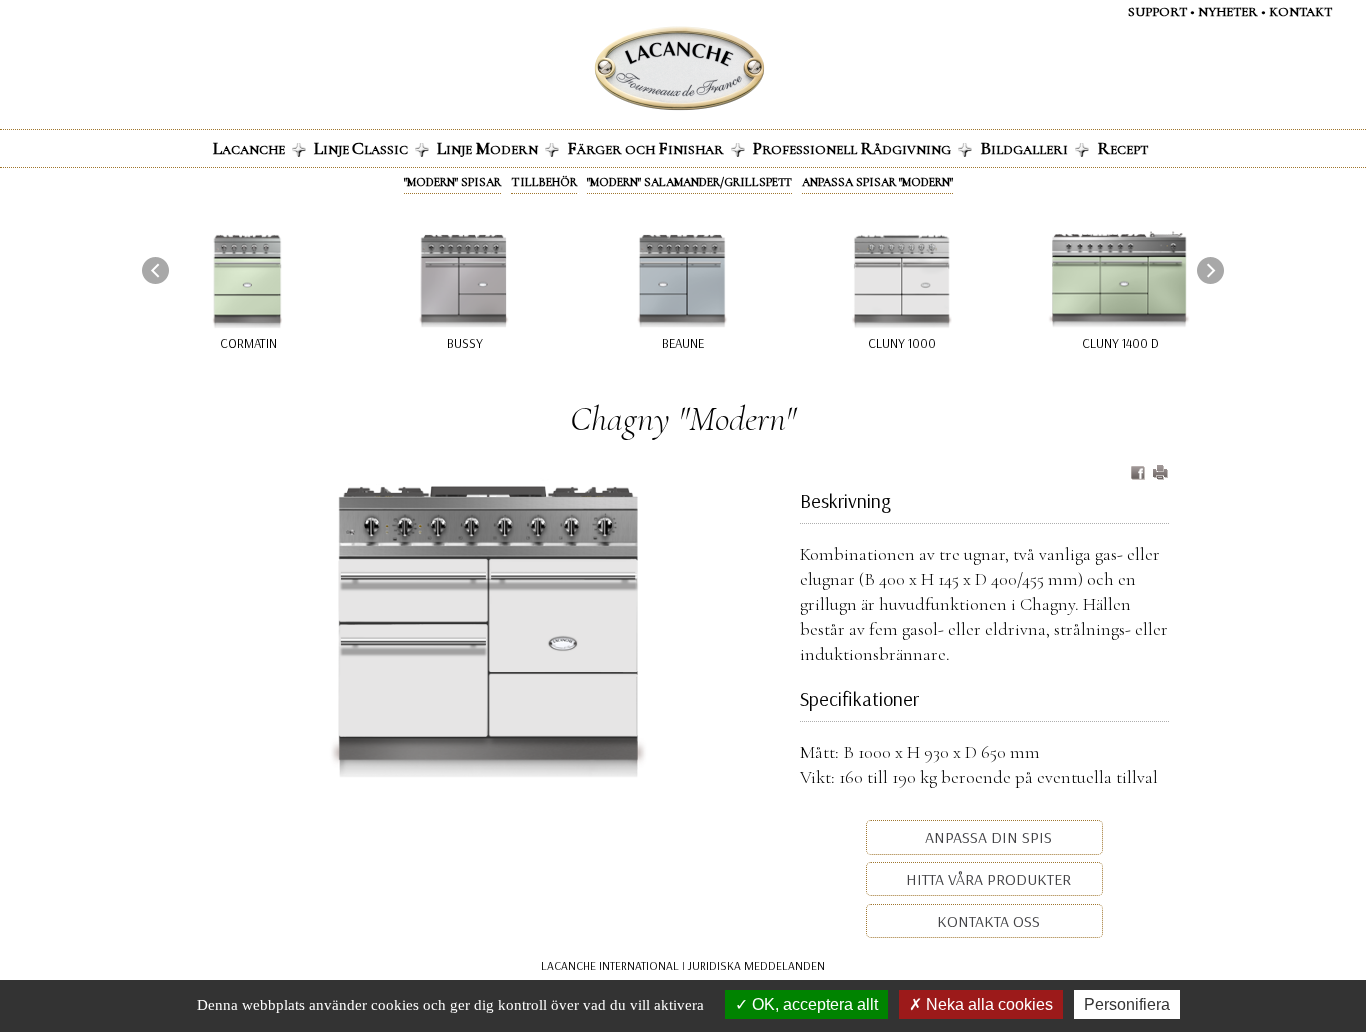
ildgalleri (1024, 148)
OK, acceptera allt (813, 1004)
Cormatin (248, 343)
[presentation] (155, 270)
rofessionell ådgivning (852, 148)
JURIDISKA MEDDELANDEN (756, 965)
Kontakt (1300, 12)
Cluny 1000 (902, 343)
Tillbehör (544, 182)
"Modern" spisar (452, 182)
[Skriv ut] (1160, 474)
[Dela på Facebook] (1140, 474)
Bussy (465, 343)
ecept (1122, 148)
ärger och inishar (645, 148)
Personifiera (1127, 1004)
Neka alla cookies (987, 1004)
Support (1157, 12)
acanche (249, 148)
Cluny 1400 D (1120, 343)
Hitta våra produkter (986, 879)
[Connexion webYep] (600, 69)
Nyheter (1228, 12)
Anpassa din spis (986, 837)
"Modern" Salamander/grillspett (689, 182)
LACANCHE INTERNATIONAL (610, 965)
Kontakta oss (986, 921)
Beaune (683, 343)
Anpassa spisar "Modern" (877, 182)
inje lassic (361, 148)
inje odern (487, 148)
